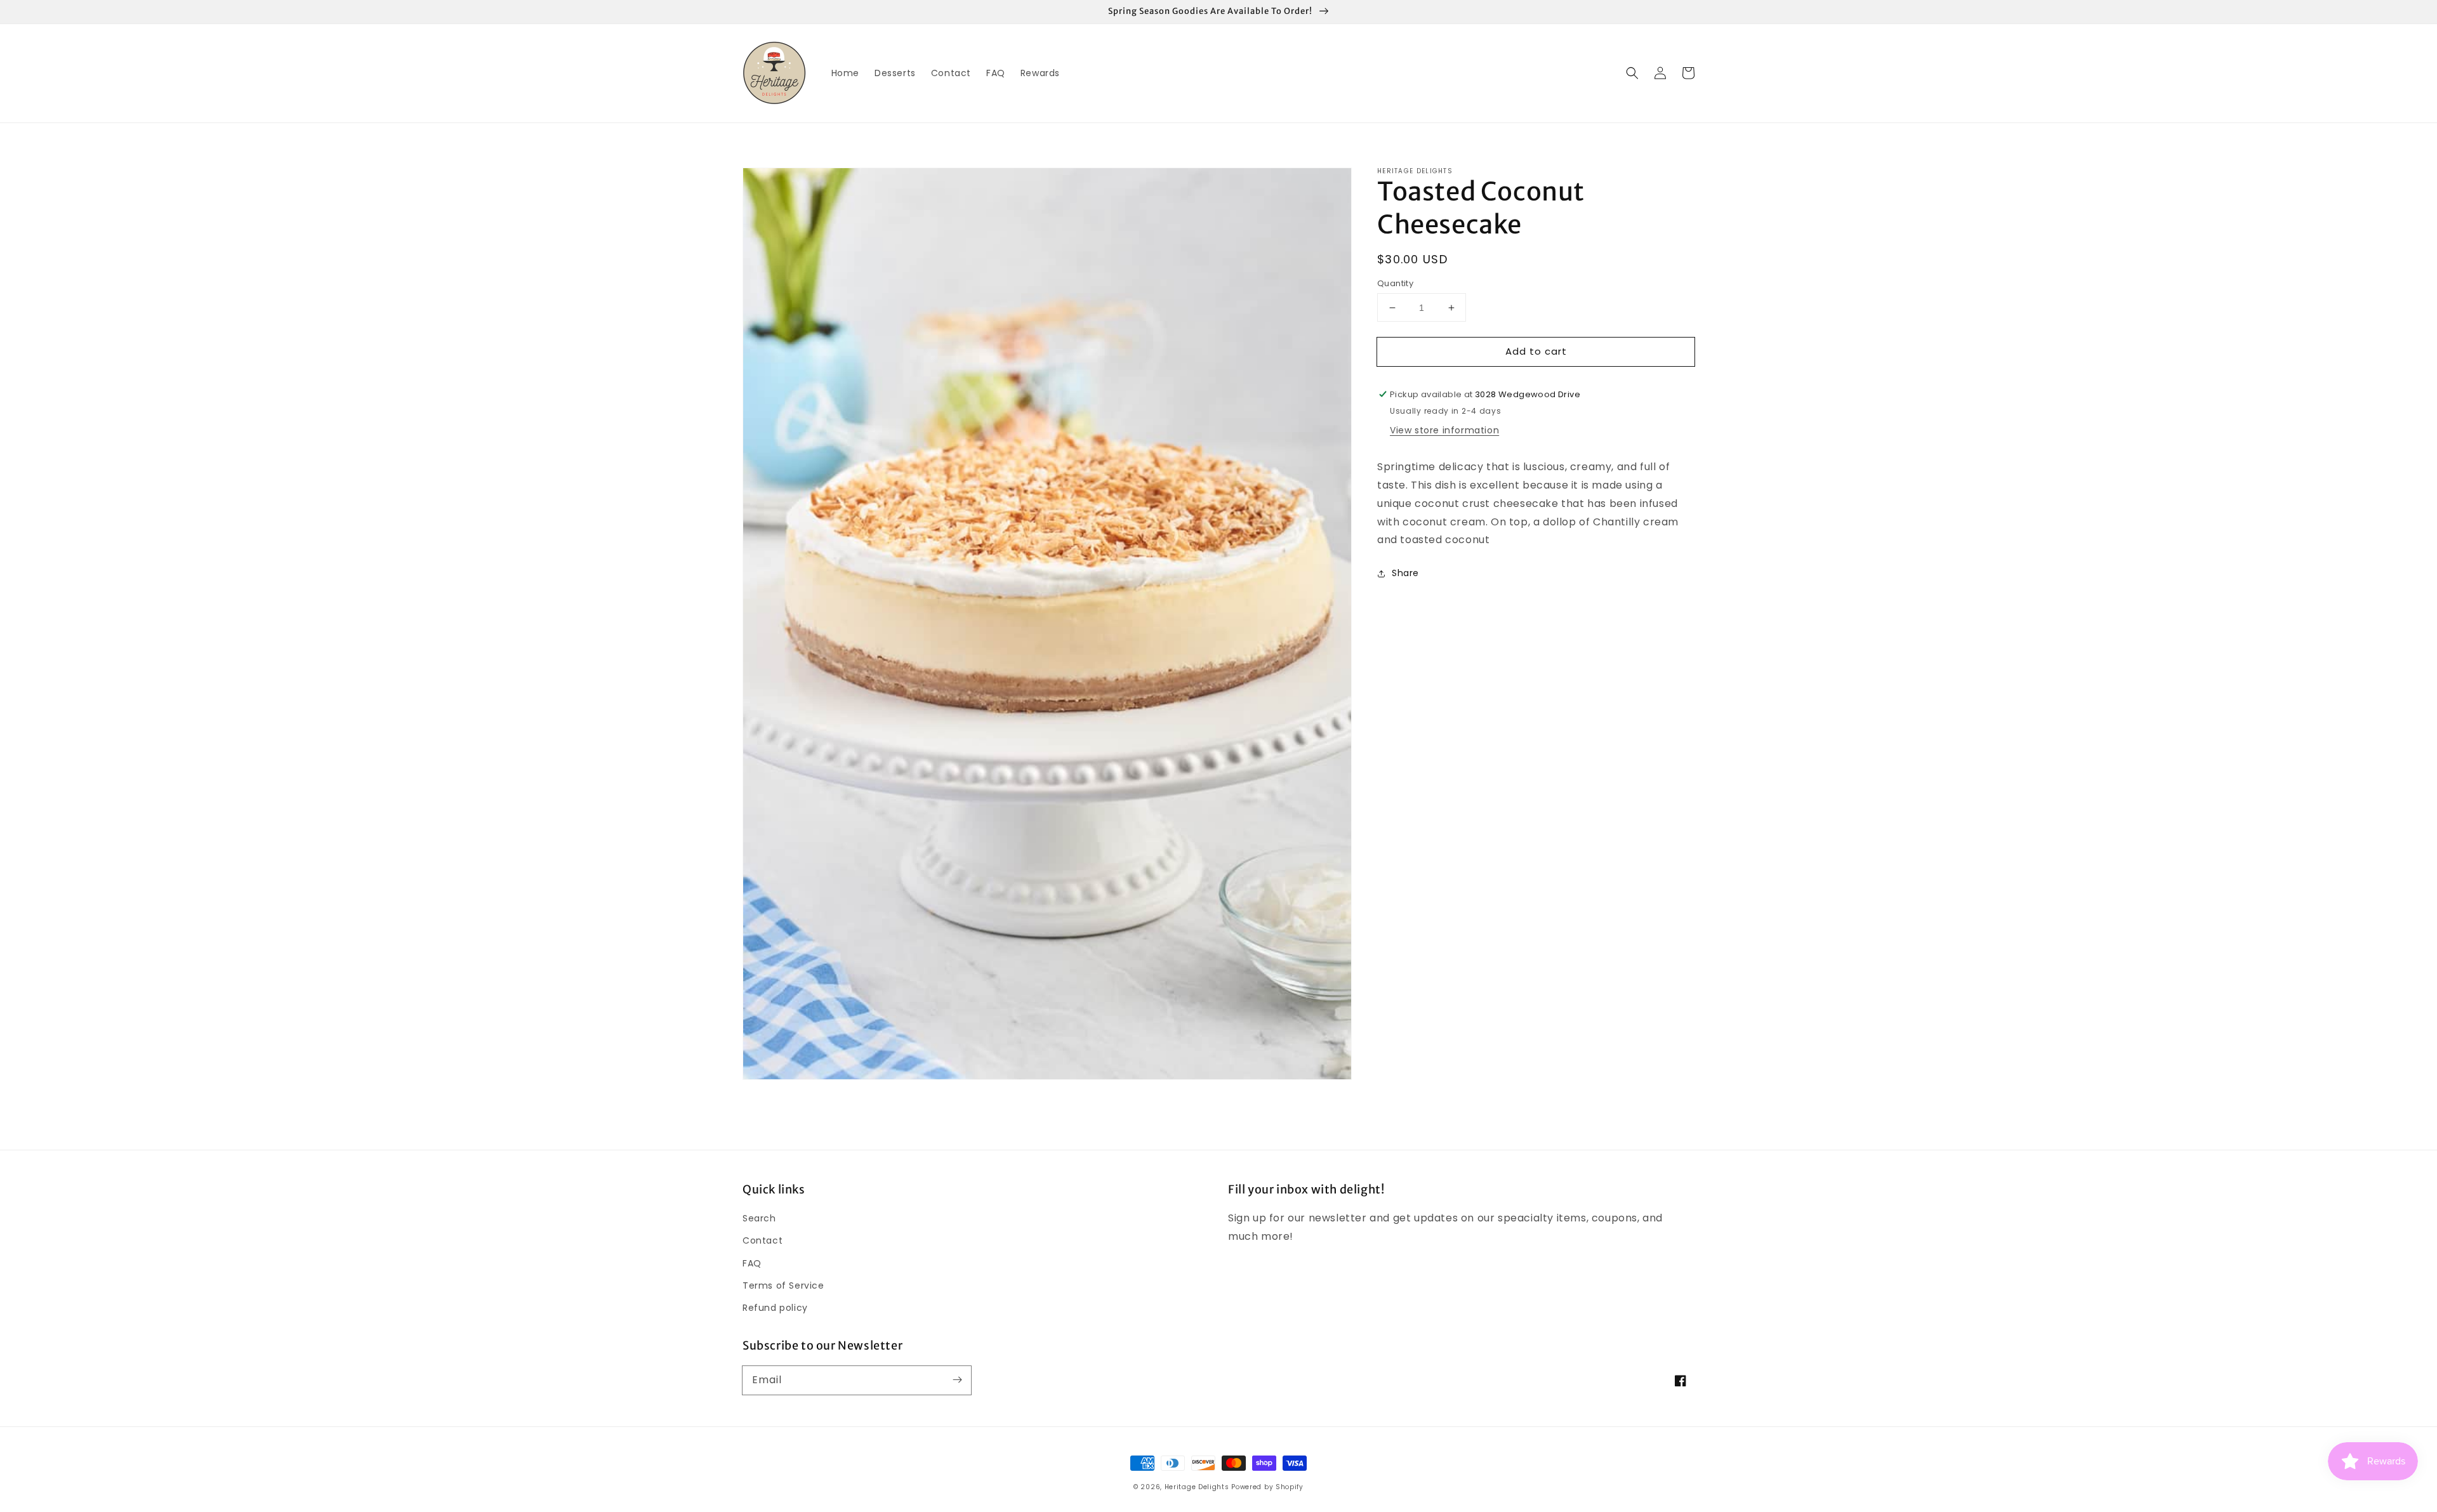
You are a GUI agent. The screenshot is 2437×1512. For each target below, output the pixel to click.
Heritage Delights (1197, 1487)
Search (759, 1218)
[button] (1632, 73)
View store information (1444, 430)
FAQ (752, 1263)
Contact (763, 1240)
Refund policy (775, 1308)
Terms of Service (783, 1285)
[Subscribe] (957, 1380)
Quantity (1395, 283)
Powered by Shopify (1267, 1487)
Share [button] (1405, 573)
